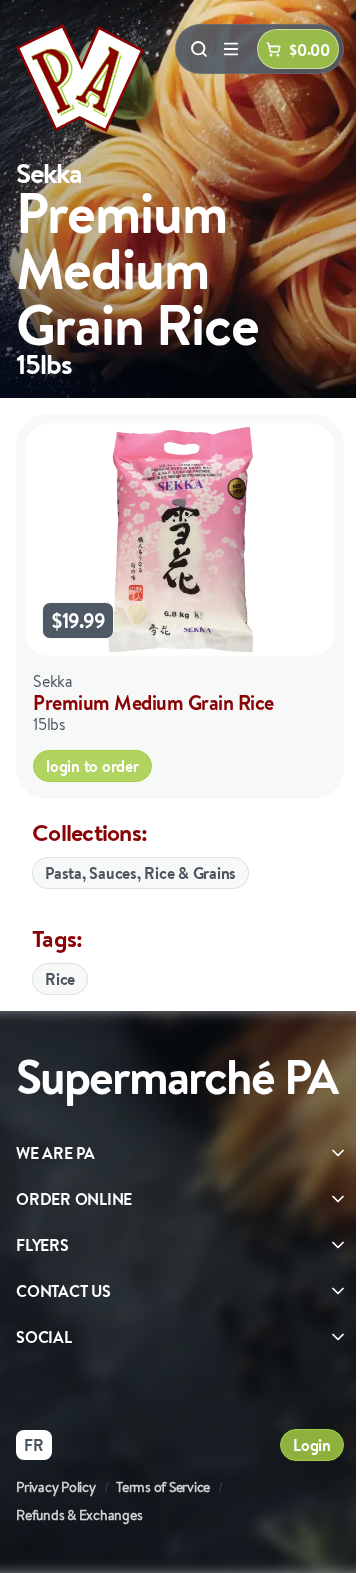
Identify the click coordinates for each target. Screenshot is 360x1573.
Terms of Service (163, 1487)
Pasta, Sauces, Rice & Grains (140, 873)
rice (60, 979)
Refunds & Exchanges (79, 1515)
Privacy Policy (56, 1487)
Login (312, 1445)
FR (34, 1445)
